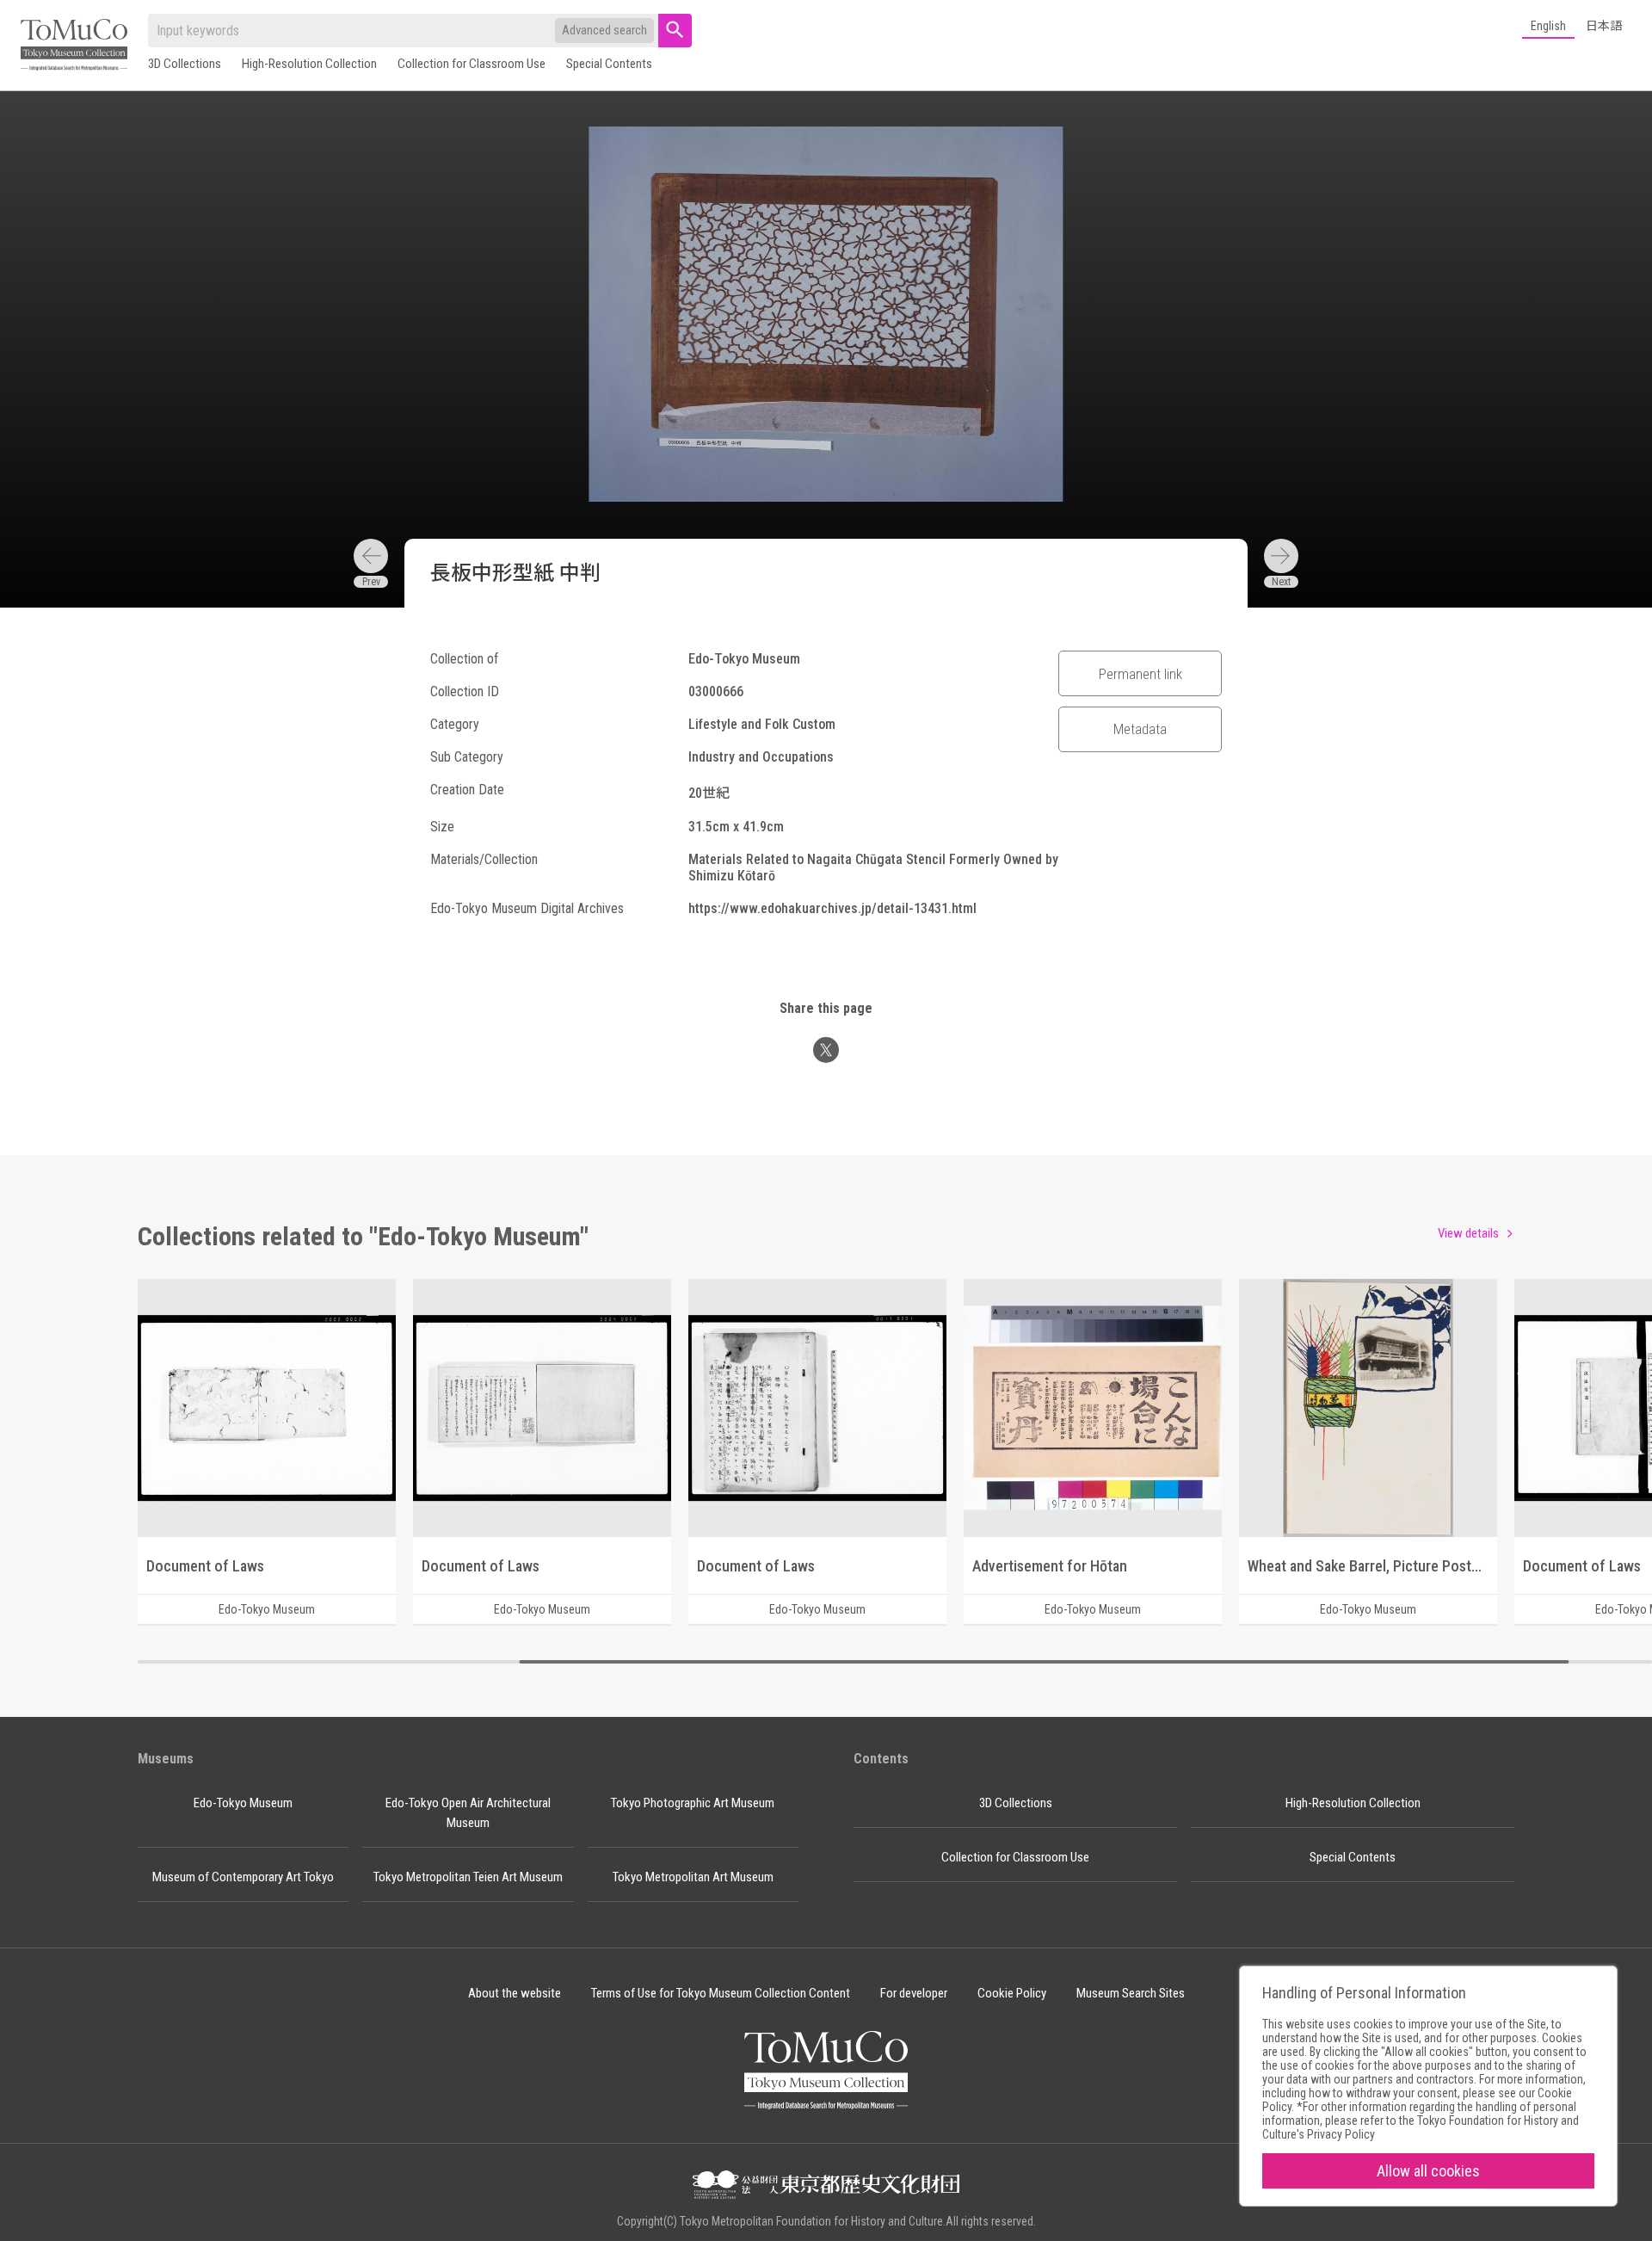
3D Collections (185, 64)
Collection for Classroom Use (472, 64)
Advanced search (604, 30)
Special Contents (609, 64)
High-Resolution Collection (309, 64)
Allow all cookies (1428, 2171)
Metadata (1140, 729)
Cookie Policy (1012, 1993)
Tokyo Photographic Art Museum (693, 1803)
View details (1468, 1233)
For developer (914, 1993)
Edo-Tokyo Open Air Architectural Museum (468, 1813)
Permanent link (1140, 674)
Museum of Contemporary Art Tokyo (243, 1877)
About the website (515, 1993)
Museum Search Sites (1131, 1993)
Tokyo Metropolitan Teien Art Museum (468, 1877)
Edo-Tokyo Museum (243, 1803)
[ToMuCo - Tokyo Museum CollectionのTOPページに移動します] (74, 46)
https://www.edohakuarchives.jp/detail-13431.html (832, 908)
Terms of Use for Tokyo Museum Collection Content (721, 1993)
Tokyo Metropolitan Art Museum (693, 1877)
